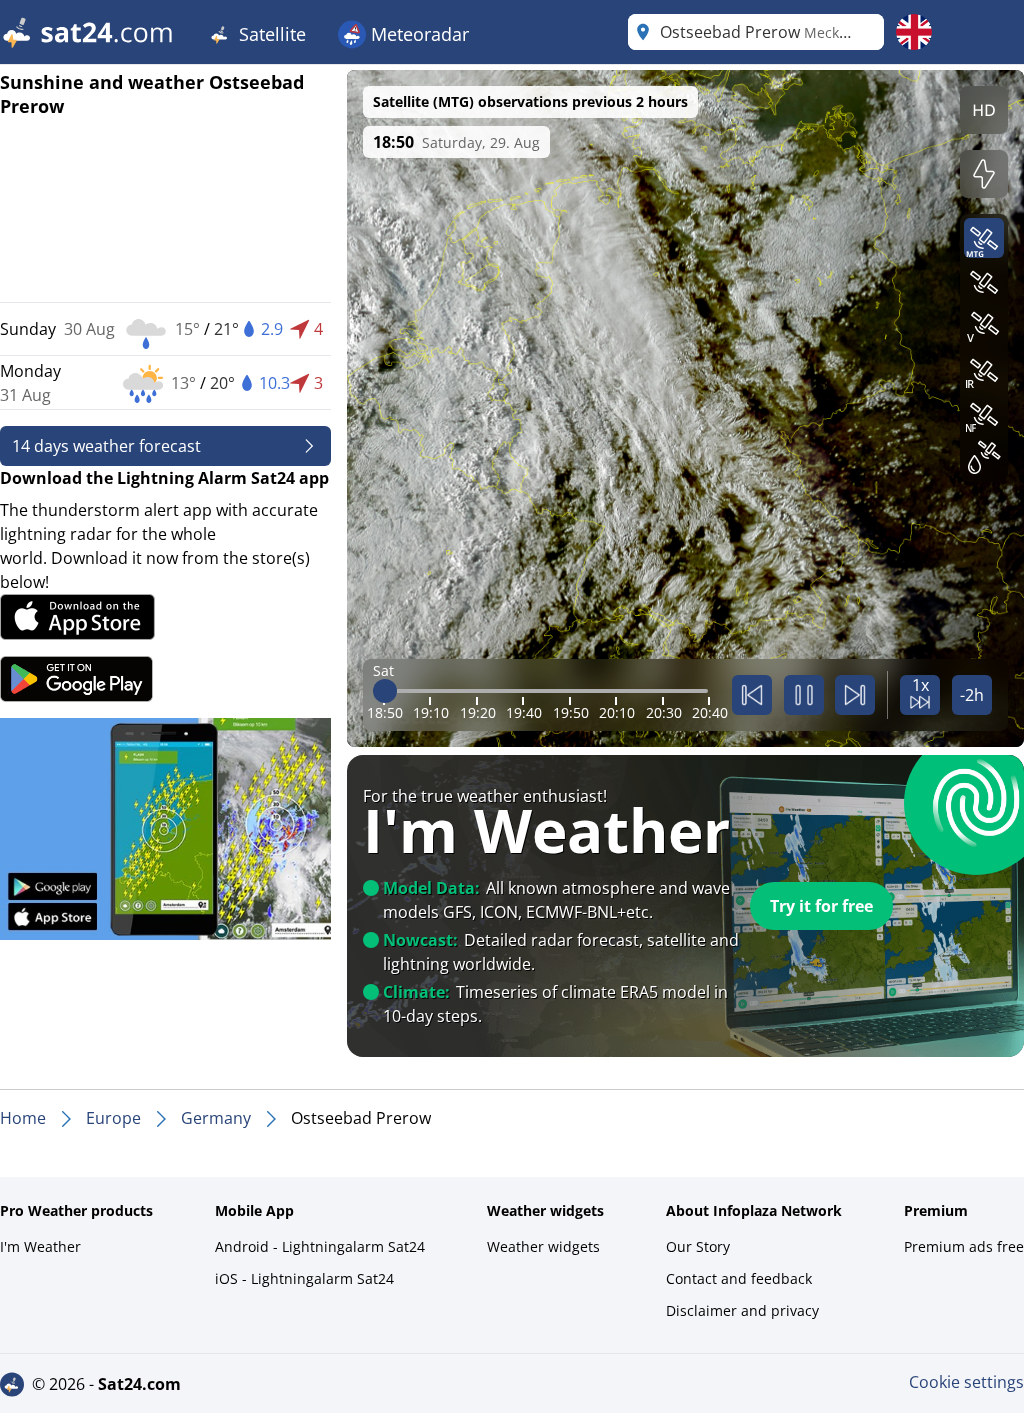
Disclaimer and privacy (742, 1310)
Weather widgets (543, 1246)
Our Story (698, 1246)
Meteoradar (417, 34)
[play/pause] (804, 695)
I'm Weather (40, 1246)
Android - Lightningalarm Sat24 (320, 1246)
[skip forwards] (855, 695)
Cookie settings (966, 1382)
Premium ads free (964, 1246)
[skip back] (752, 695)
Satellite (270, 34)
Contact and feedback (739, 1278)
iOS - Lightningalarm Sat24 (304, 1278)
